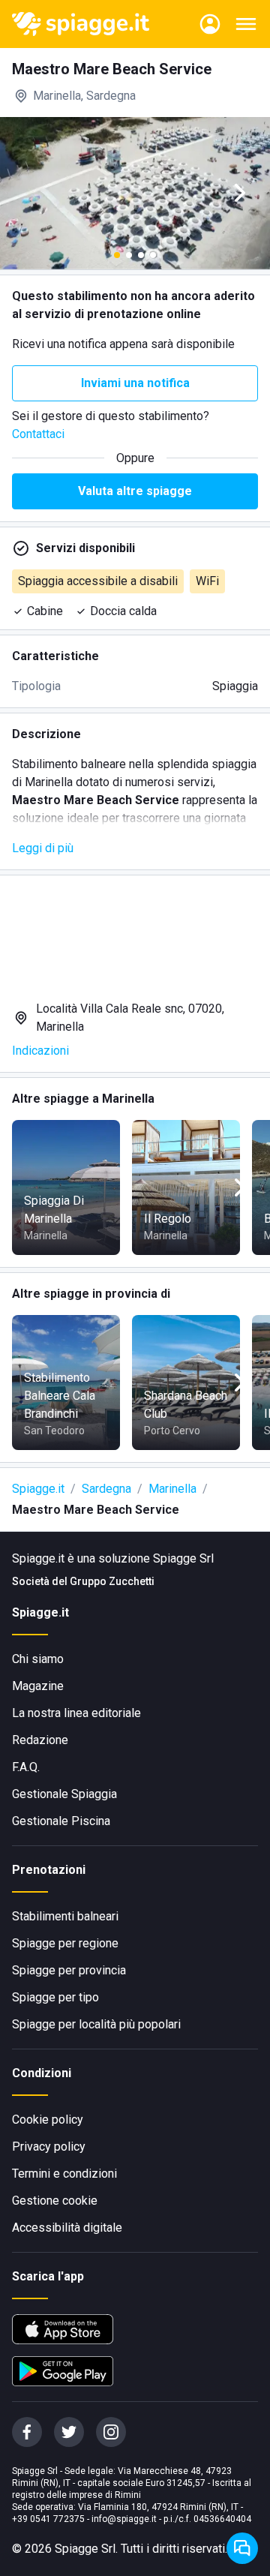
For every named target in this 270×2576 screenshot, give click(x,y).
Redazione (40, 1740)
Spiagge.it (38, 1489)
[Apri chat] (242, 2548)
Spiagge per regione (65, 1943)
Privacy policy (49, 2147)
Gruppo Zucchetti (112, 1581)
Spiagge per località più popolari (96, 2024)
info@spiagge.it (124, 2519)
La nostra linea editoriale (76, 1713)
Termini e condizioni (64, 2174)
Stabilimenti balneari (65, 1916)
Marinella (172, 1489)
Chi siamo (38, 1659)
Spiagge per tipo (55, 1997)
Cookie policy (48, 2120)
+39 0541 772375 (48, 2519)
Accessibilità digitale (67, 2228)
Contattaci (38, 434)
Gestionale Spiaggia (64, 1794)
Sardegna (106, 1489)
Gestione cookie (55, 2201)
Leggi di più (43, 848)
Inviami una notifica (135, 383)
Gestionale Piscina (61, 1821)
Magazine (38, 1686)
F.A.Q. (26, 1767)
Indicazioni (40, 1051)
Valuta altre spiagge (135, 491)
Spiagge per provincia (69, 1970)
